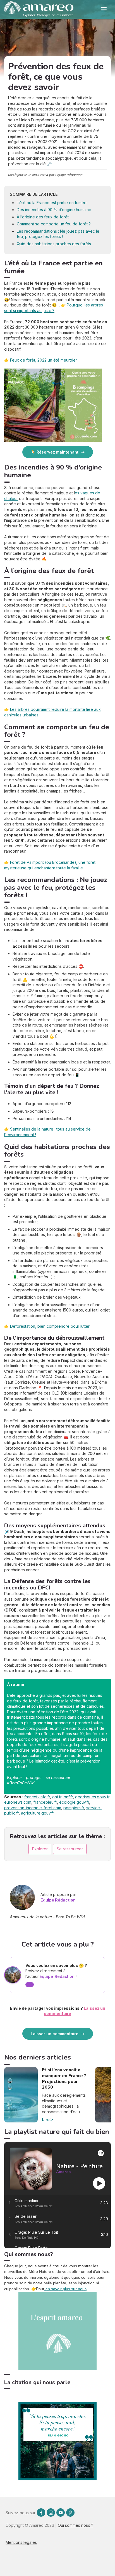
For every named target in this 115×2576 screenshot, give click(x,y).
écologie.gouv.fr (74, 1802)
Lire (46, 2119)
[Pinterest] (70, 2513)
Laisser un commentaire (55, 2034)
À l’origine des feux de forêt (43, 217)
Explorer (40, 1849)
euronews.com (18, 1802)
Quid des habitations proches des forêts (54, 244)
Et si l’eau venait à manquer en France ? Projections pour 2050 (64, 2079)
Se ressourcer (70, 1849)
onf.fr (57, 1797)
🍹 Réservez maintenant (55, 452)
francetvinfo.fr (37, 1797)
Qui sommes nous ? (76, 2525)
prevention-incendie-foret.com (33, 1808)
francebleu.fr (45, 1802)
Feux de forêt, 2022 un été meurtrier (44, 360)
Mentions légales (21, 2542)
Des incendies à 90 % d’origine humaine (54, 210)
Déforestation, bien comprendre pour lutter (50, 1326)
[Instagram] (51, 2513)
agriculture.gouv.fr (38, 1813)
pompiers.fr (74, 1808)
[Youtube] (61, 2513)
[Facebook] (41, 2513)
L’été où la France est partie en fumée (52, 203)
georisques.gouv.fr (92, 1797)
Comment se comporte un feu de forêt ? (54, 224)
